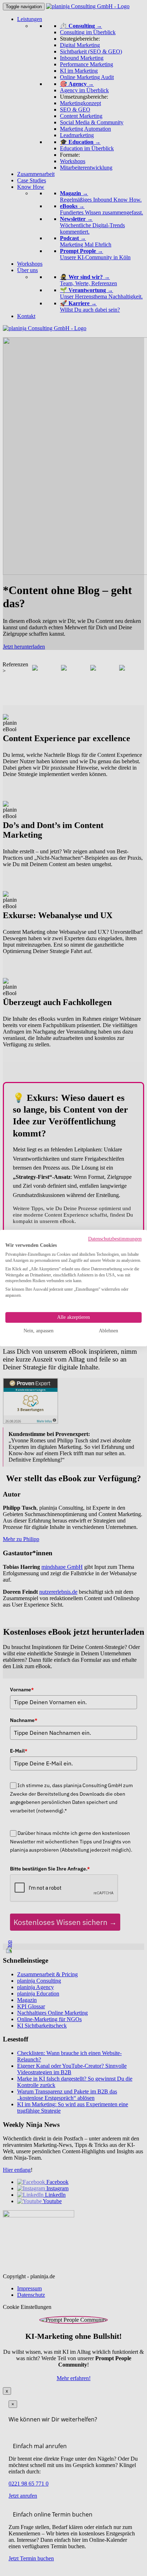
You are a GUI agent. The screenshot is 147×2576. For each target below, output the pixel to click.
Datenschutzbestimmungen (115, 1239)
